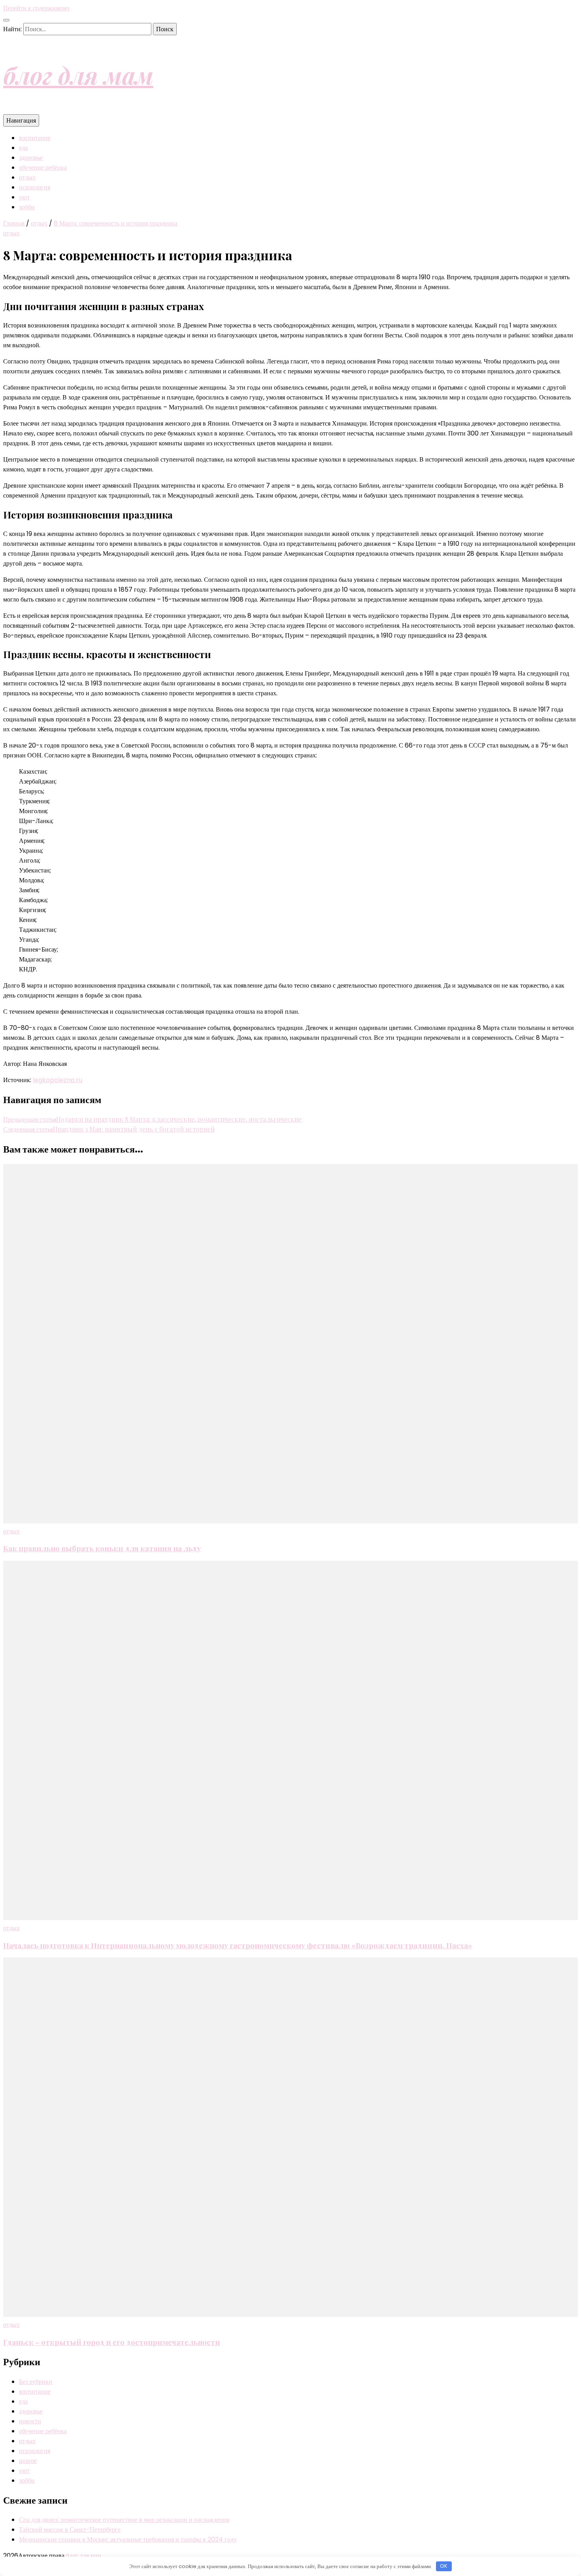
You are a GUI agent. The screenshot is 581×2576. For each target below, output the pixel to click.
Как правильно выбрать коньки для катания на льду (102, 1548)
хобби (27, 207)
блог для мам (78, 75)
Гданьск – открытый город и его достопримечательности (112, 2342)
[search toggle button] (6, 20)
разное (28, 2461)
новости (30, 2421)
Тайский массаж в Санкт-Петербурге (70, 2530)
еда (23, 148)
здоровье (31, 158)
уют (24, 197)
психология (35, 187)
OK (444, 2566)
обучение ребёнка (43, 168)
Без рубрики (36, 2382)
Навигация (21, 120)
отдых (27, 177)
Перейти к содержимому (37, 8)
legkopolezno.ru (58, 1080)
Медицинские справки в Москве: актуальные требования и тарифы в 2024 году (128, 2539)
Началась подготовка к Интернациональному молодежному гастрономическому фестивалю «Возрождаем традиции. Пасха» (238, 1945)
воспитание (35, 138)
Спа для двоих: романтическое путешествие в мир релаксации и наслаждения (124, 2520)
